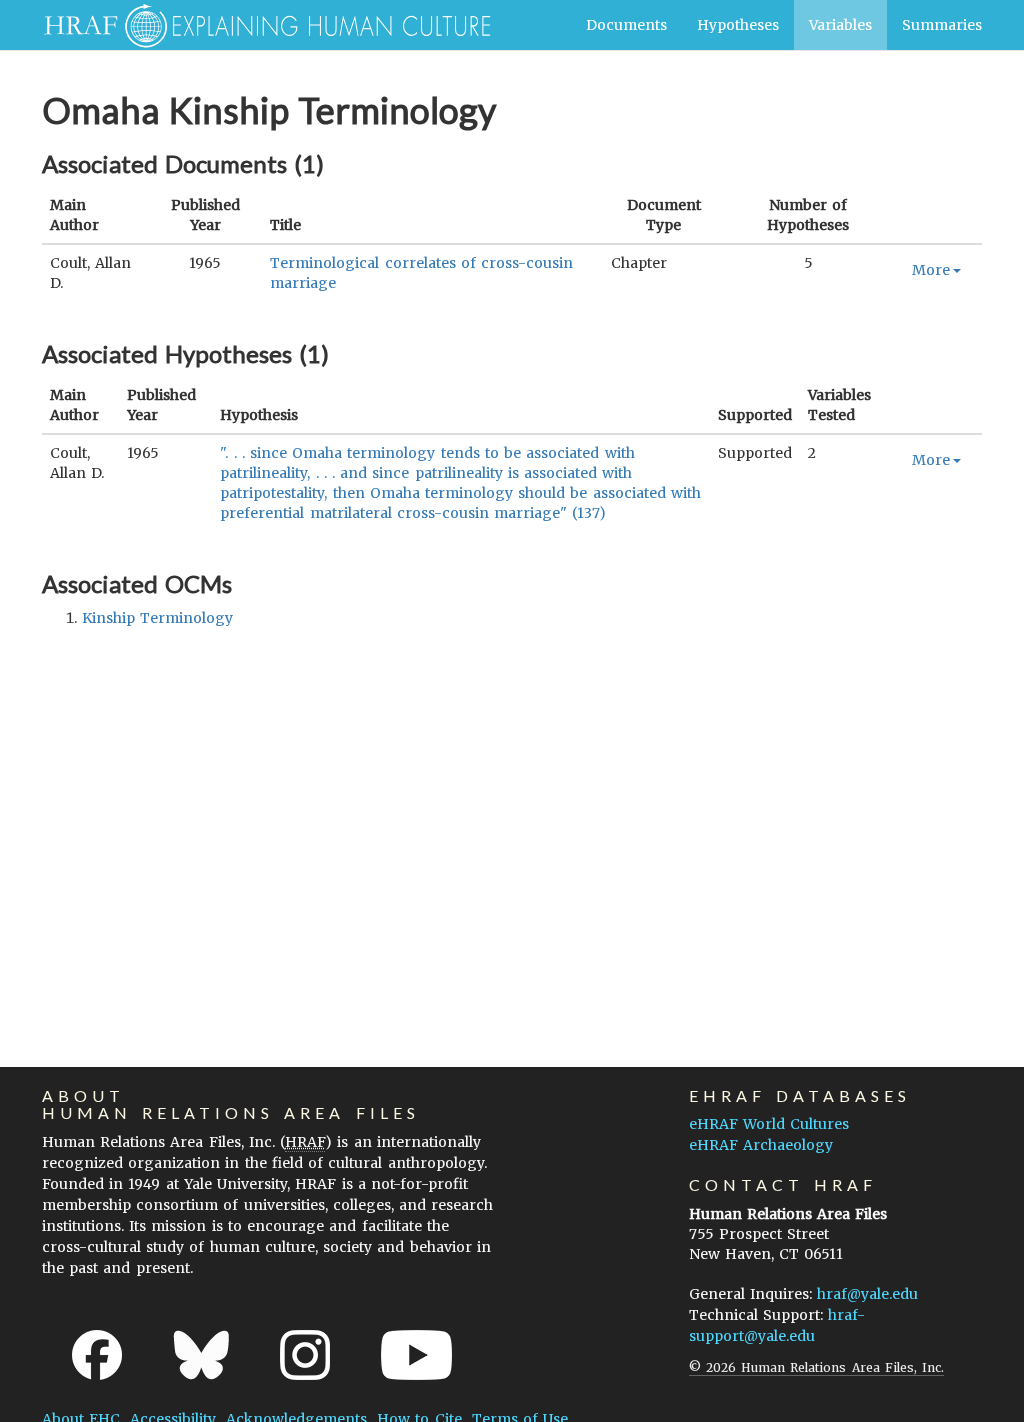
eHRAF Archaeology (761, 1145)
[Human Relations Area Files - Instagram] (305, 1355)
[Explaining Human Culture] (259, 25)
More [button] (931, 270)
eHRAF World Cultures (769, 1124)
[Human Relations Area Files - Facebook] (97, 1355)
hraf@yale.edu (867, 1294)
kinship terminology (157, 618)
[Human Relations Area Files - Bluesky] (201, 1355)
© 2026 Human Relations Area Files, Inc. (816, 1367)
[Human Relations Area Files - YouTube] (416, 1355)
